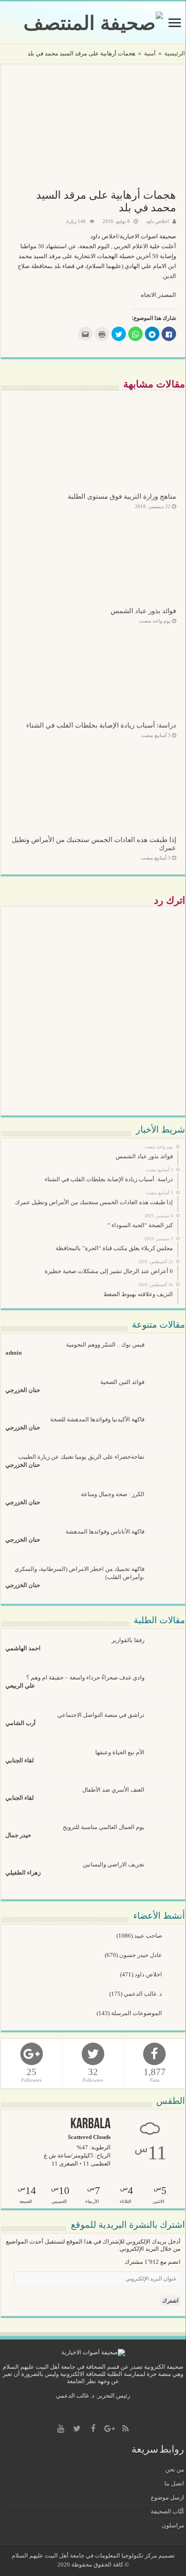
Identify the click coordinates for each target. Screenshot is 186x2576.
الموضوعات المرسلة (137, 2013)
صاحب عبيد (149, 1936)
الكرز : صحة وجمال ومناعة (113, 1494)
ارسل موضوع (167, 2497)
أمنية (150, 53)
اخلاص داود (157, 221)
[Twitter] (77, 2429)
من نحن (175, 2469)
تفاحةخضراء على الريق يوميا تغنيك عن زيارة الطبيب (81, 1457)
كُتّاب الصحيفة (167, 2511)
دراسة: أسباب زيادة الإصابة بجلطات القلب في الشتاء (101, 725)
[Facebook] (93, 2429)
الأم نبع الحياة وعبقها (120, 1752)
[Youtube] (60, 2429)
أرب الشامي (21, 1723)
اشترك (170, 2301)
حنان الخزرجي (23, 1390)
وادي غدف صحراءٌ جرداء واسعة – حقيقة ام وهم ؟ (85, 1677)
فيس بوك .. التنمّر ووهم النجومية (105, 1345)
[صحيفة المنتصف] (93, 21)
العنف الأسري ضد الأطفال (113, 1790)
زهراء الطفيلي (23, 1873)
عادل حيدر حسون (141, 1955)
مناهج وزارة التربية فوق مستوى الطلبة (122, 496)
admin (14, 1353)
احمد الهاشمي (23, 1648)
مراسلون (173, 2525)
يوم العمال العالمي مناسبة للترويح (104, 1827)
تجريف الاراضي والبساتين (114, 1864)
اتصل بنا (174, 2483)
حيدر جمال (18, 1835)
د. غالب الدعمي (144, 1994)
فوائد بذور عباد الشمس (143, 611)
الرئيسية (175, 53)
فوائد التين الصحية (122, 1382)
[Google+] (109, 2429)
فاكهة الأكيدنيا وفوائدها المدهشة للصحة (97, 1419)
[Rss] (126, 2429)
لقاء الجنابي (20, 1760)
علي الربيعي (20, 1686)
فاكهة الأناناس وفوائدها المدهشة (105, 1531)
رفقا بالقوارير (128, 1640)
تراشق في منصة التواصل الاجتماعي (101, 1715)
